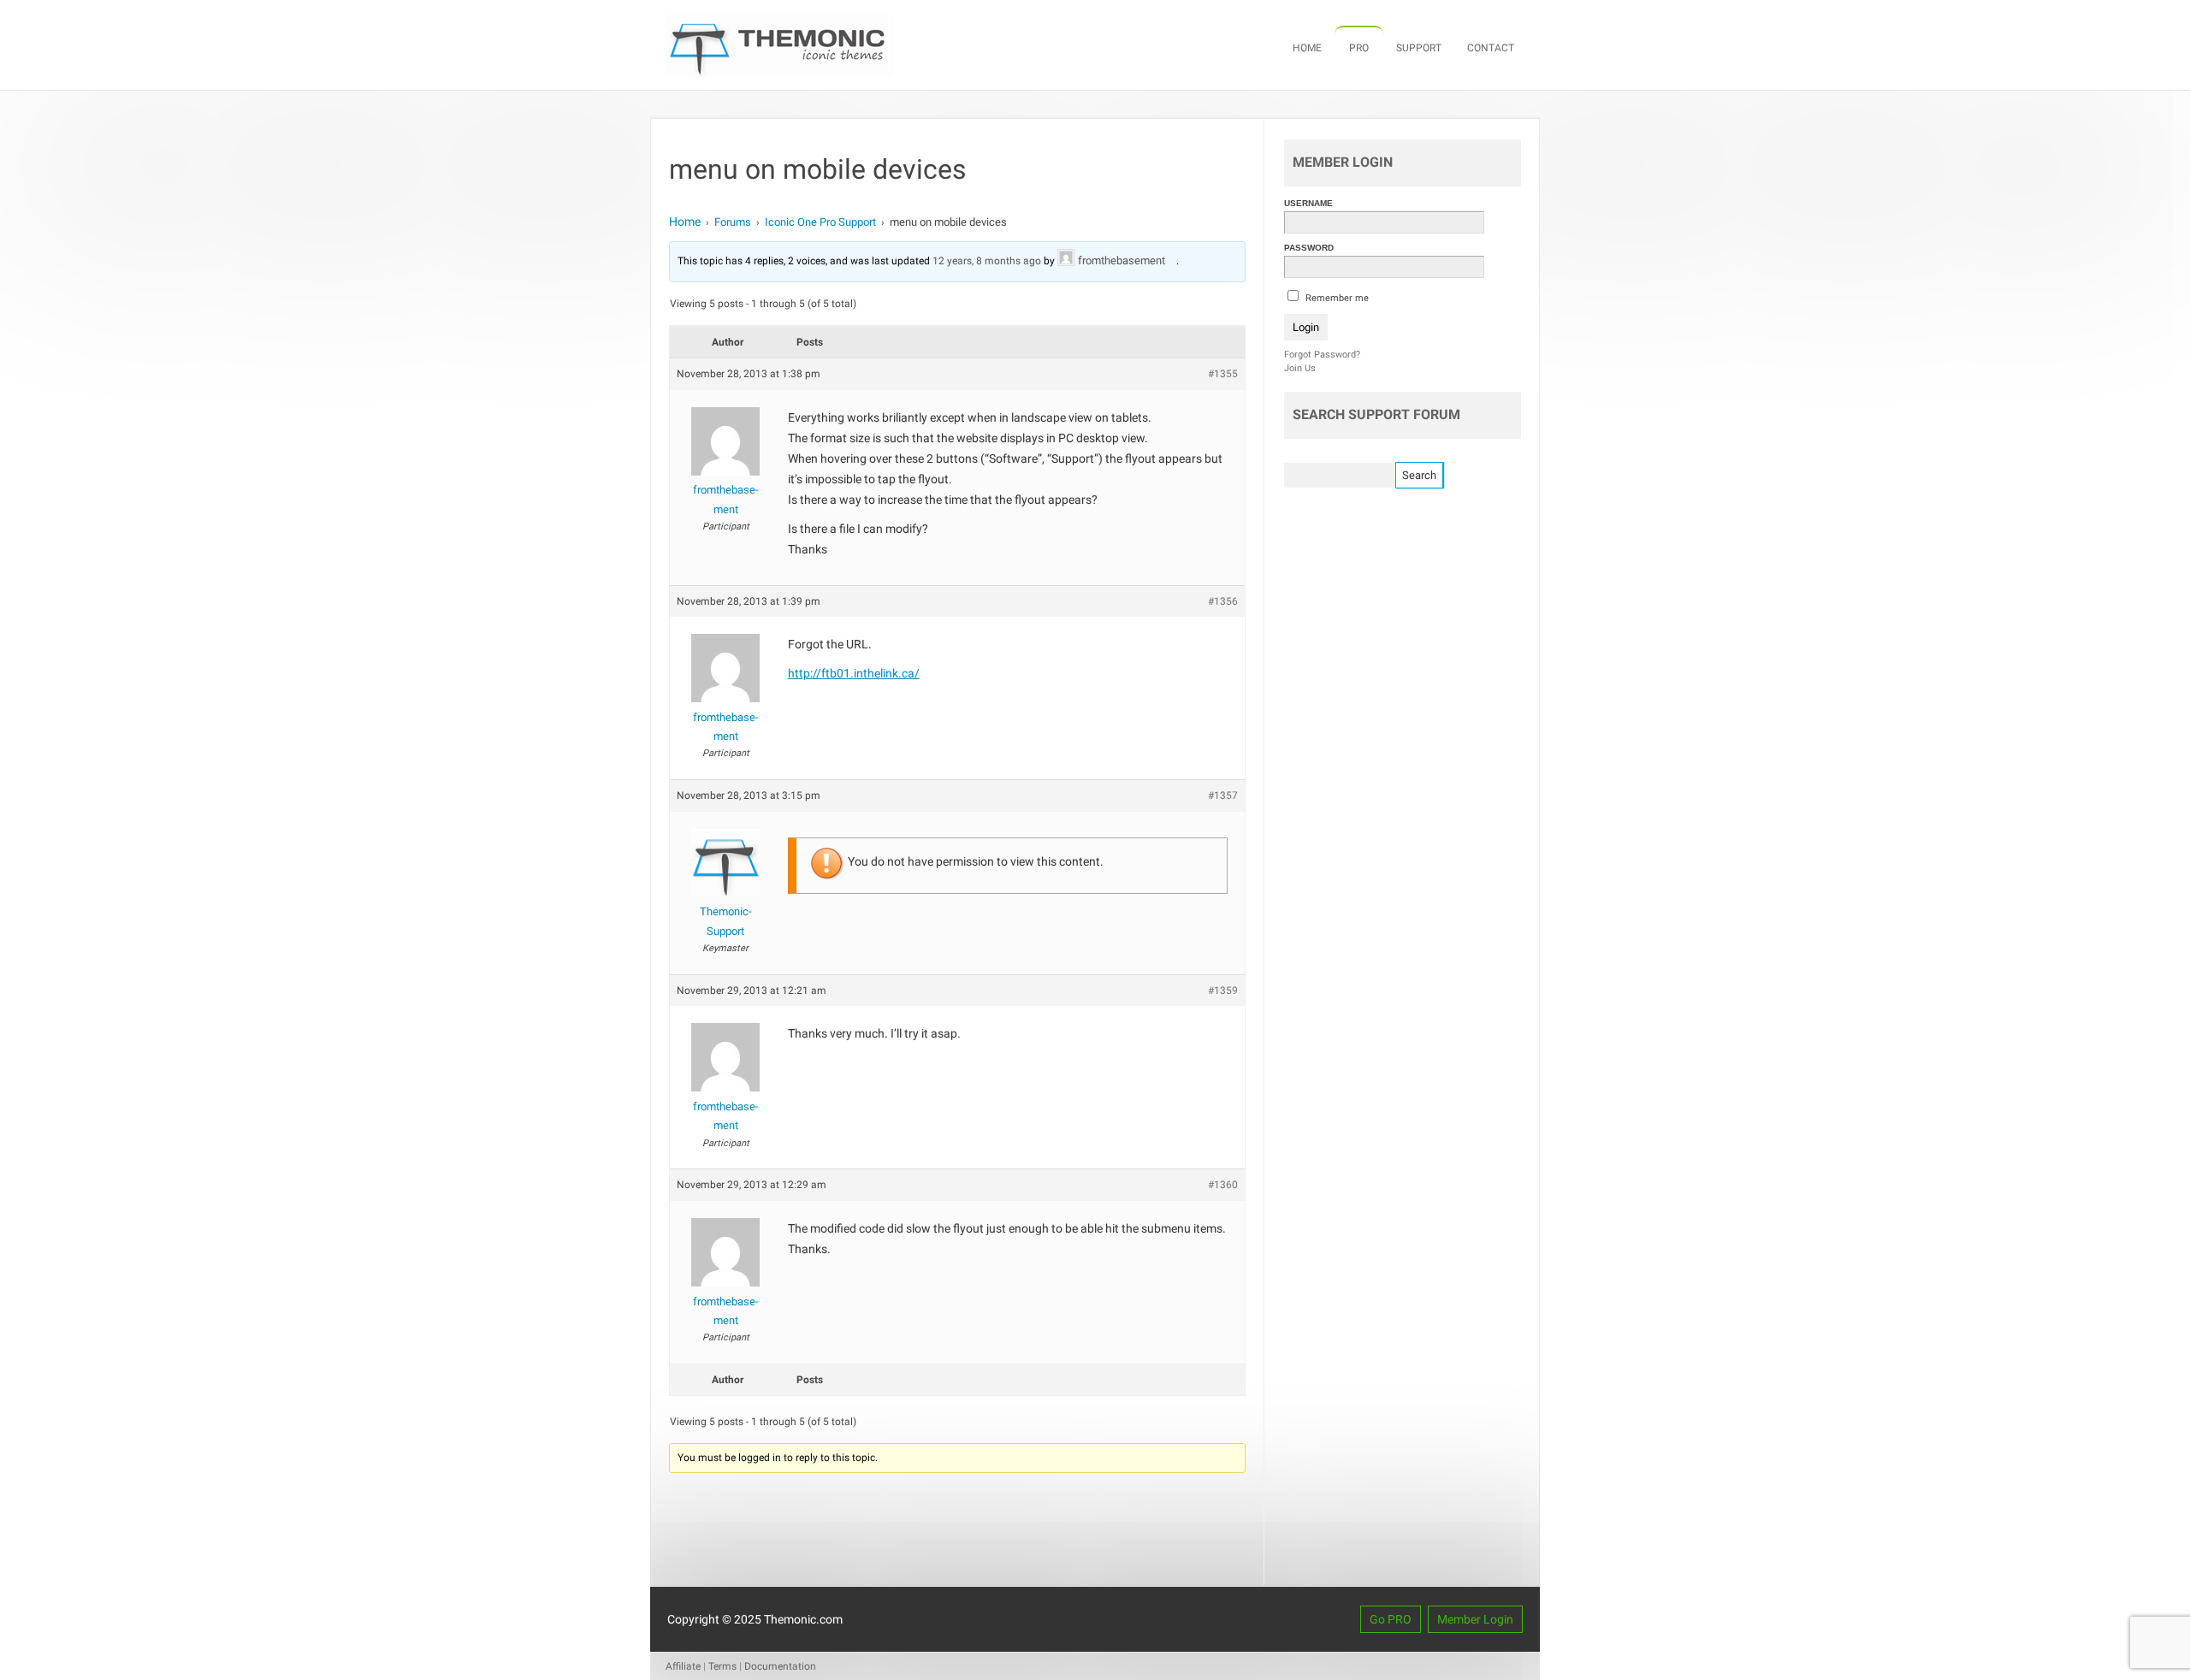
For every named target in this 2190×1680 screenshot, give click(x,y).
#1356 (1223, 601)
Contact (1491, 48)
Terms (722, 1666)
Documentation (780, 1666)
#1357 (1223, 796)
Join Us (1300, 368)
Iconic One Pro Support (820, 222)
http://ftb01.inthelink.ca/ (854, 673)
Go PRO (1391, 1619)
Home (1307, 48)
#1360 (1223, 1185)
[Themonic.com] (779, 73)
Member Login (1475, 1619)
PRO (1359, 48)
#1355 (1223, 374)
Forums (733, 222)
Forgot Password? (1322, 355)
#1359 (1223, 991)
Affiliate (683, 1666)
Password (1309, 248)
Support (1419, 48)
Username (1308, 203)
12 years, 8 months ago (987, 261)
